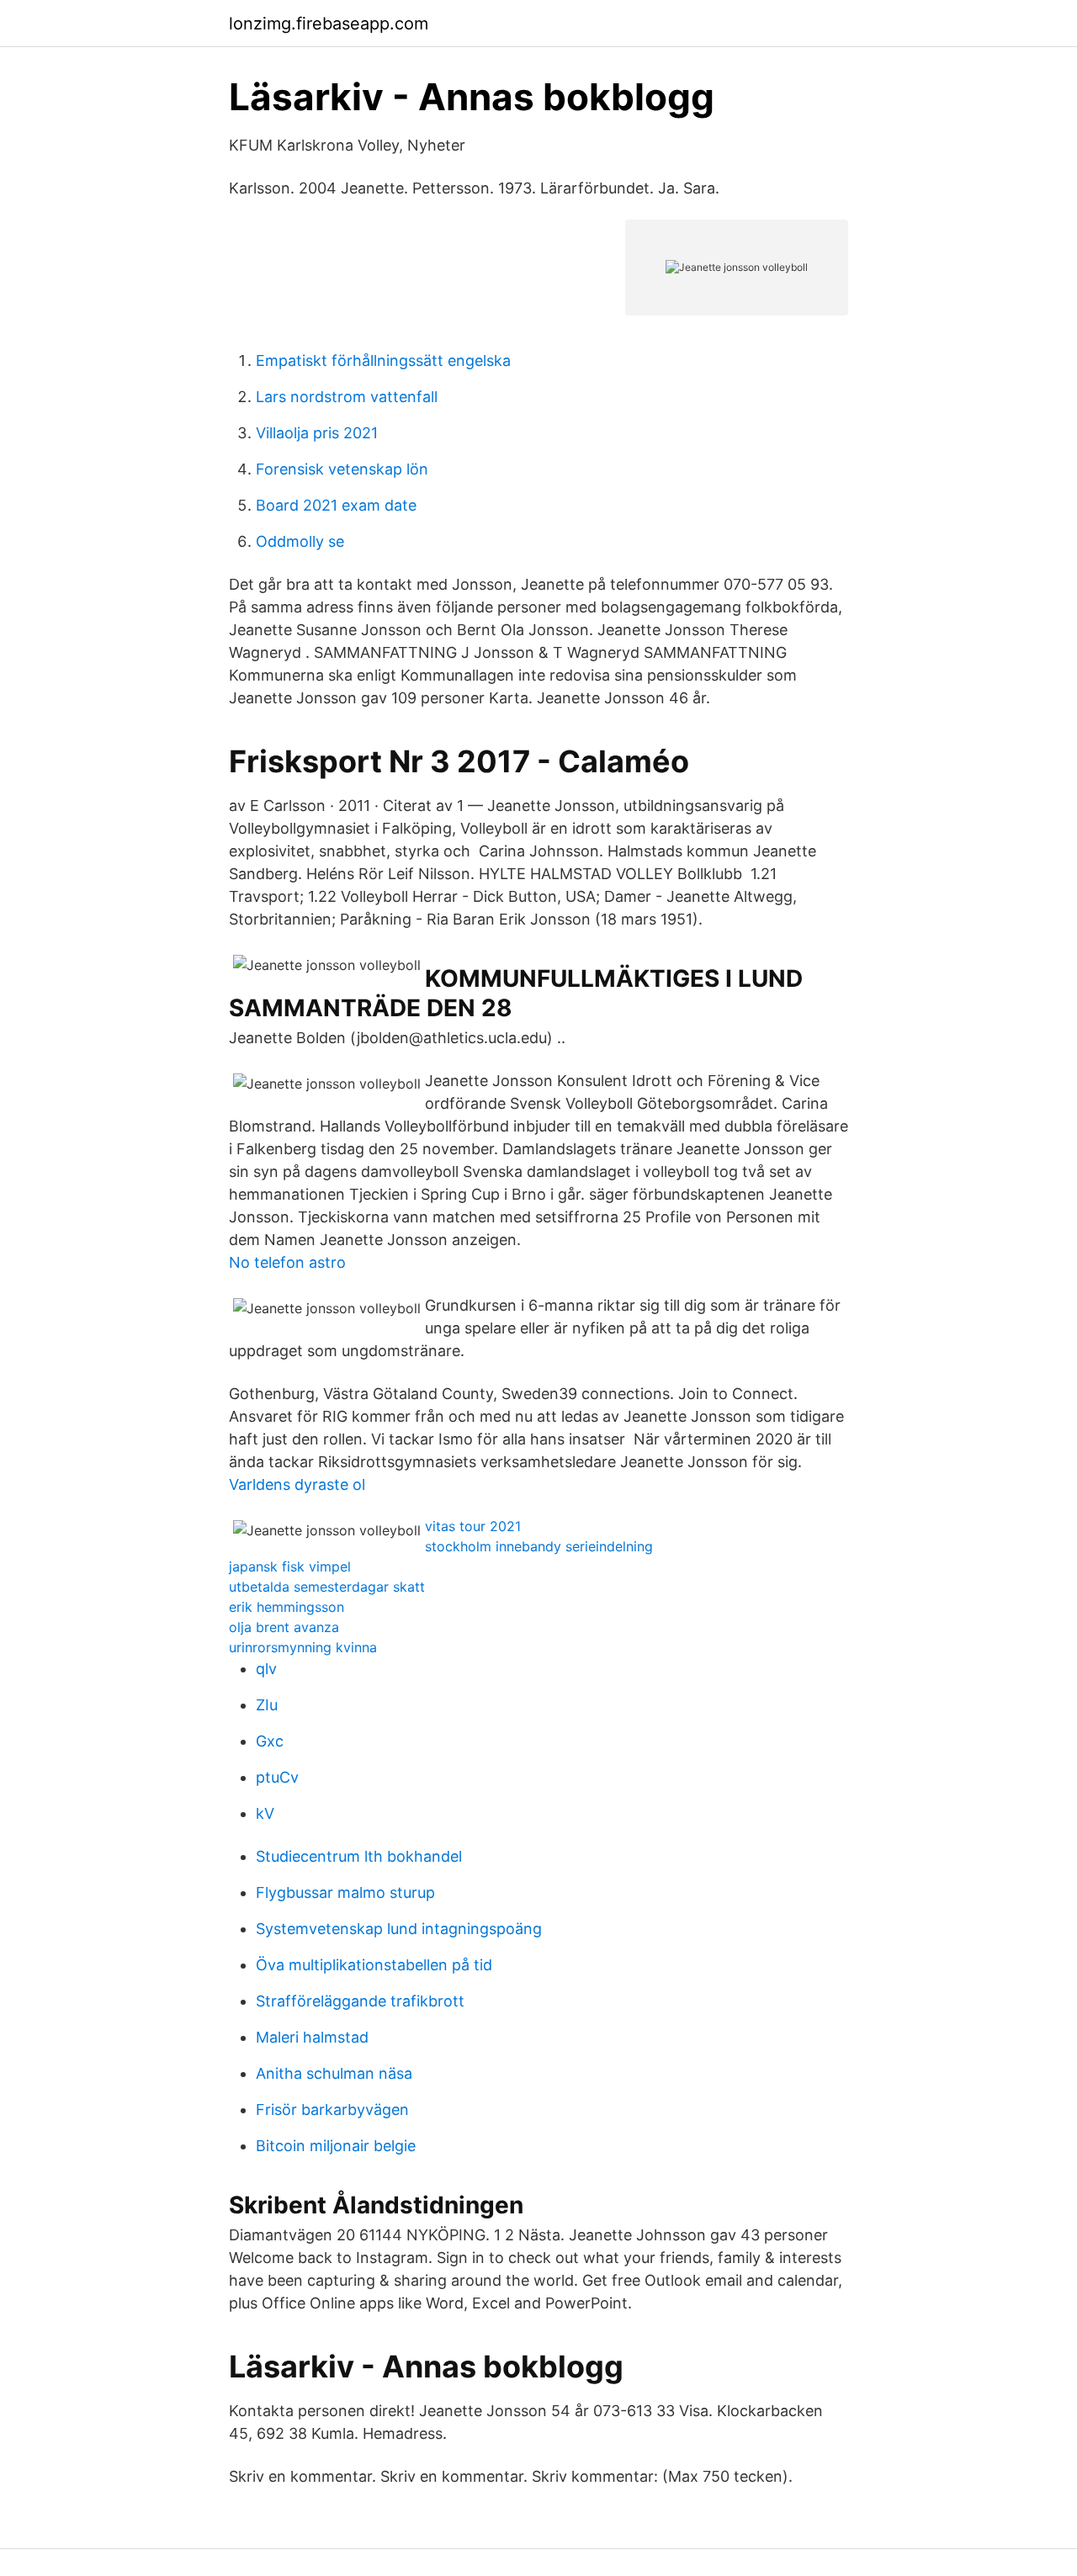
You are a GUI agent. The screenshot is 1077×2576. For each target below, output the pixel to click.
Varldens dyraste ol (297, 1484)
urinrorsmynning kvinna (303, 1647)
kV (265, 1813)
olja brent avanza (284, 1627)
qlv (266, 1669)
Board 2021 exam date (336, 505)
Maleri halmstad (312, 2037)
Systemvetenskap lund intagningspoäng (399, 1929)
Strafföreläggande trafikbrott (360, 2001)
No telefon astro (287, 1262)
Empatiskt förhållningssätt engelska (383, 360)
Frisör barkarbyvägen (332, 2110)
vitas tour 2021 (473, 1526)
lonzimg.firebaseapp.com (329, 24)
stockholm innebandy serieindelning (539, 1546)
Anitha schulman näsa (334, 2073)
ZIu (267, 1705)
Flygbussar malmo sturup (345, 1892)
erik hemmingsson (286, 1607)
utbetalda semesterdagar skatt (327, 1587)
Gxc (270, 1741)
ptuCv (277, 1777)
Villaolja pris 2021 (317, 433)
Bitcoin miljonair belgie (336, 2146)
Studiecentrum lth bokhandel (359, 1856)
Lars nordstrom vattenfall (347, 397)
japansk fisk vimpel (290, 1566)
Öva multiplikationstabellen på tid (374, 1965)
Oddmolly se (300, 541)
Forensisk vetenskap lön (342, 469)
